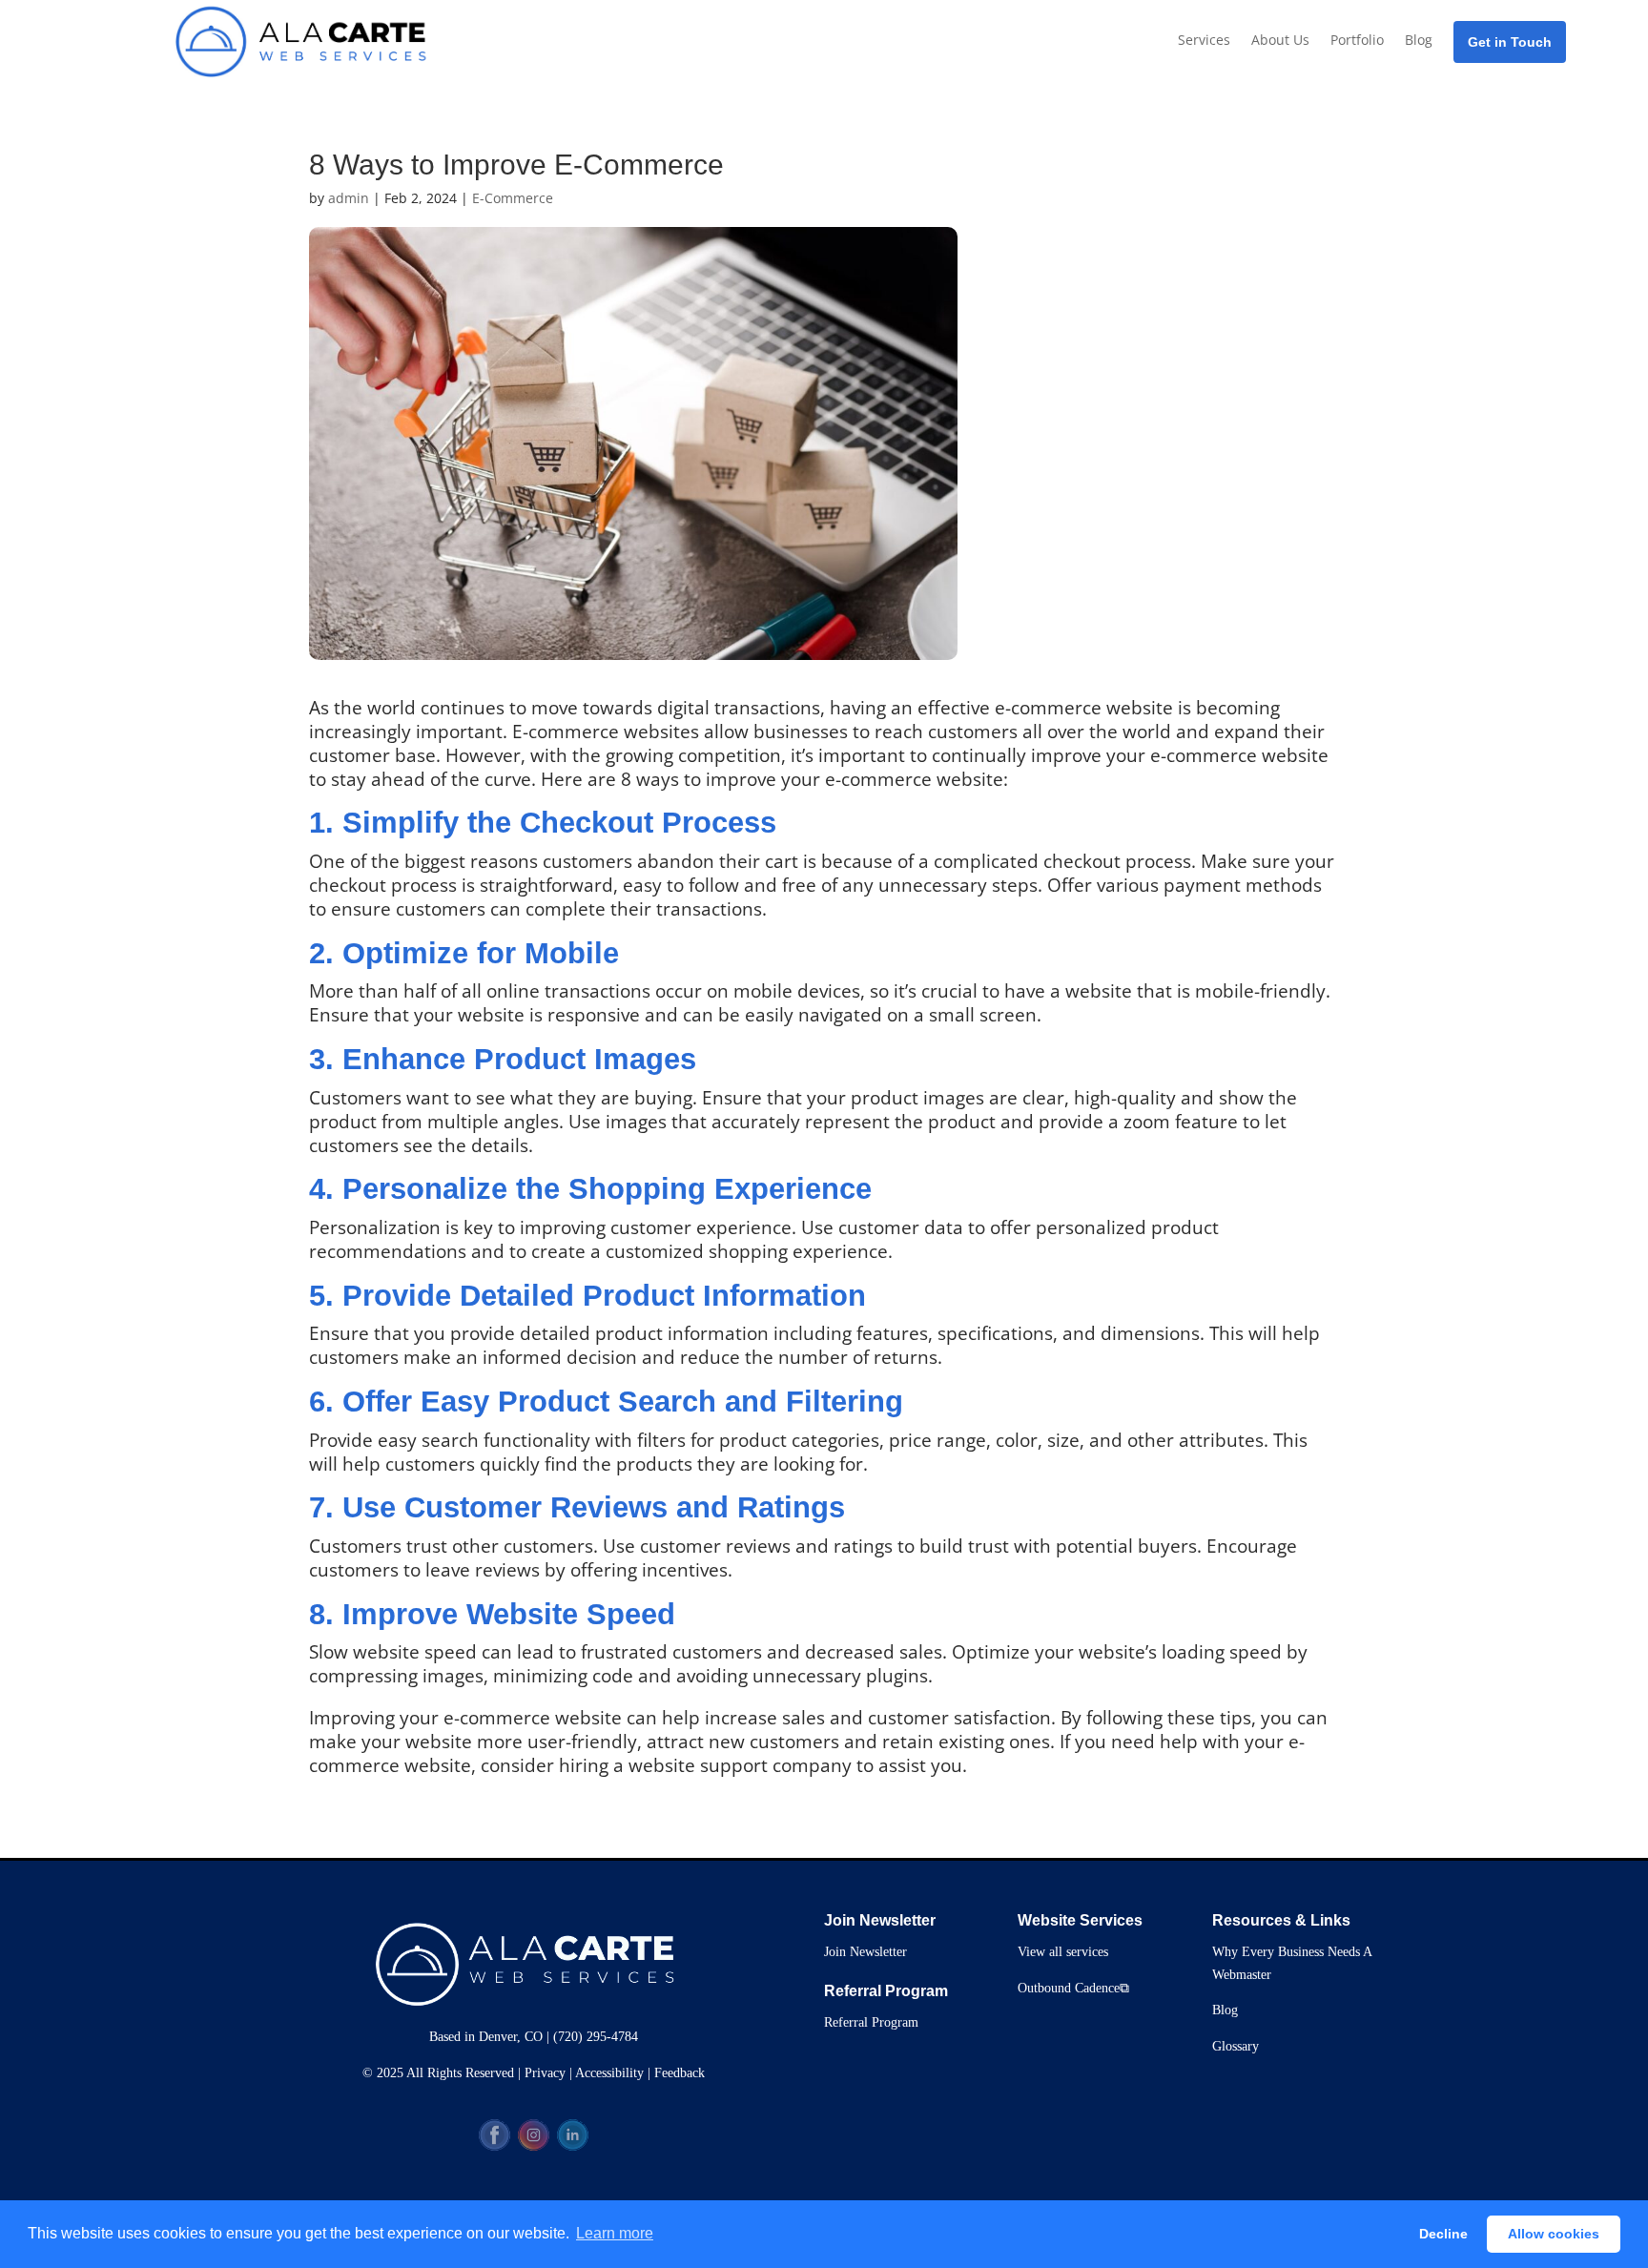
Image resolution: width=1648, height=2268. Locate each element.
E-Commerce (513, 198)
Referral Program (871, 2022)
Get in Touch (1510, 42)
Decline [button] (1443, 2234)
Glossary (1236, 2046)
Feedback (680, 2073)
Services (1204, 40)
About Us (1280, 40)
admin (349, 198)
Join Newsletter (865, 1952)
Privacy (545, 2073)
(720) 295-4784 (596, 2037)
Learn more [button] (615, 2233)
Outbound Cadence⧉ (1073, 1988)
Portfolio (1357, 40)
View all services (1063, 1952)
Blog (1419, 40)
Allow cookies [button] (1554, 2234)
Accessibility (609, 2073)
